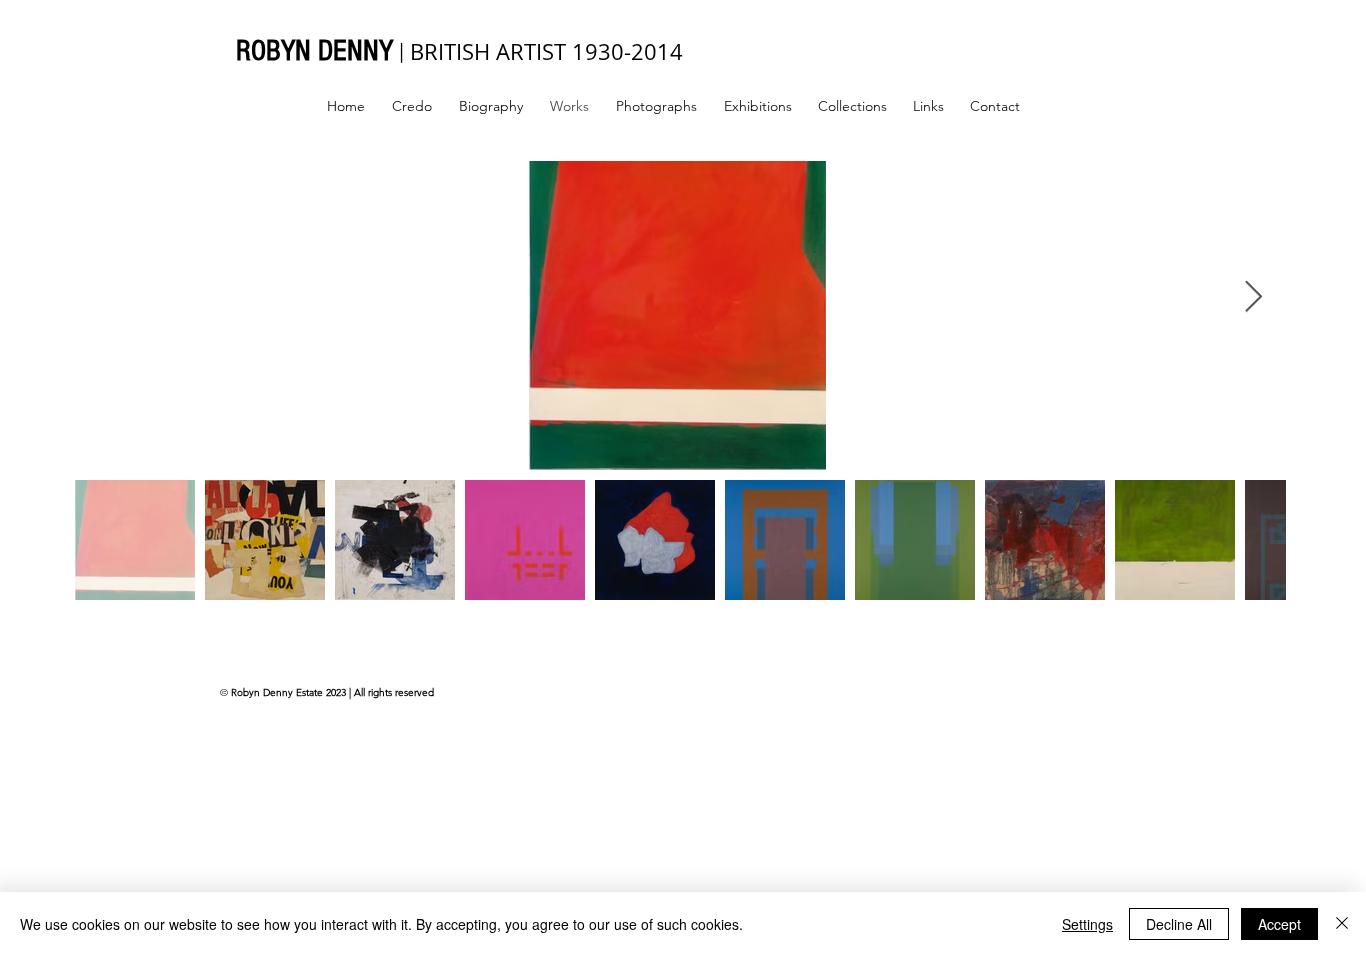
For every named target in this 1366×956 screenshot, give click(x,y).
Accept (1279, 924)
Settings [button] (1087, 924)
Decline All (1179, 924)
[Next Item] (1253, 298)
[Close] (1342, 924)
